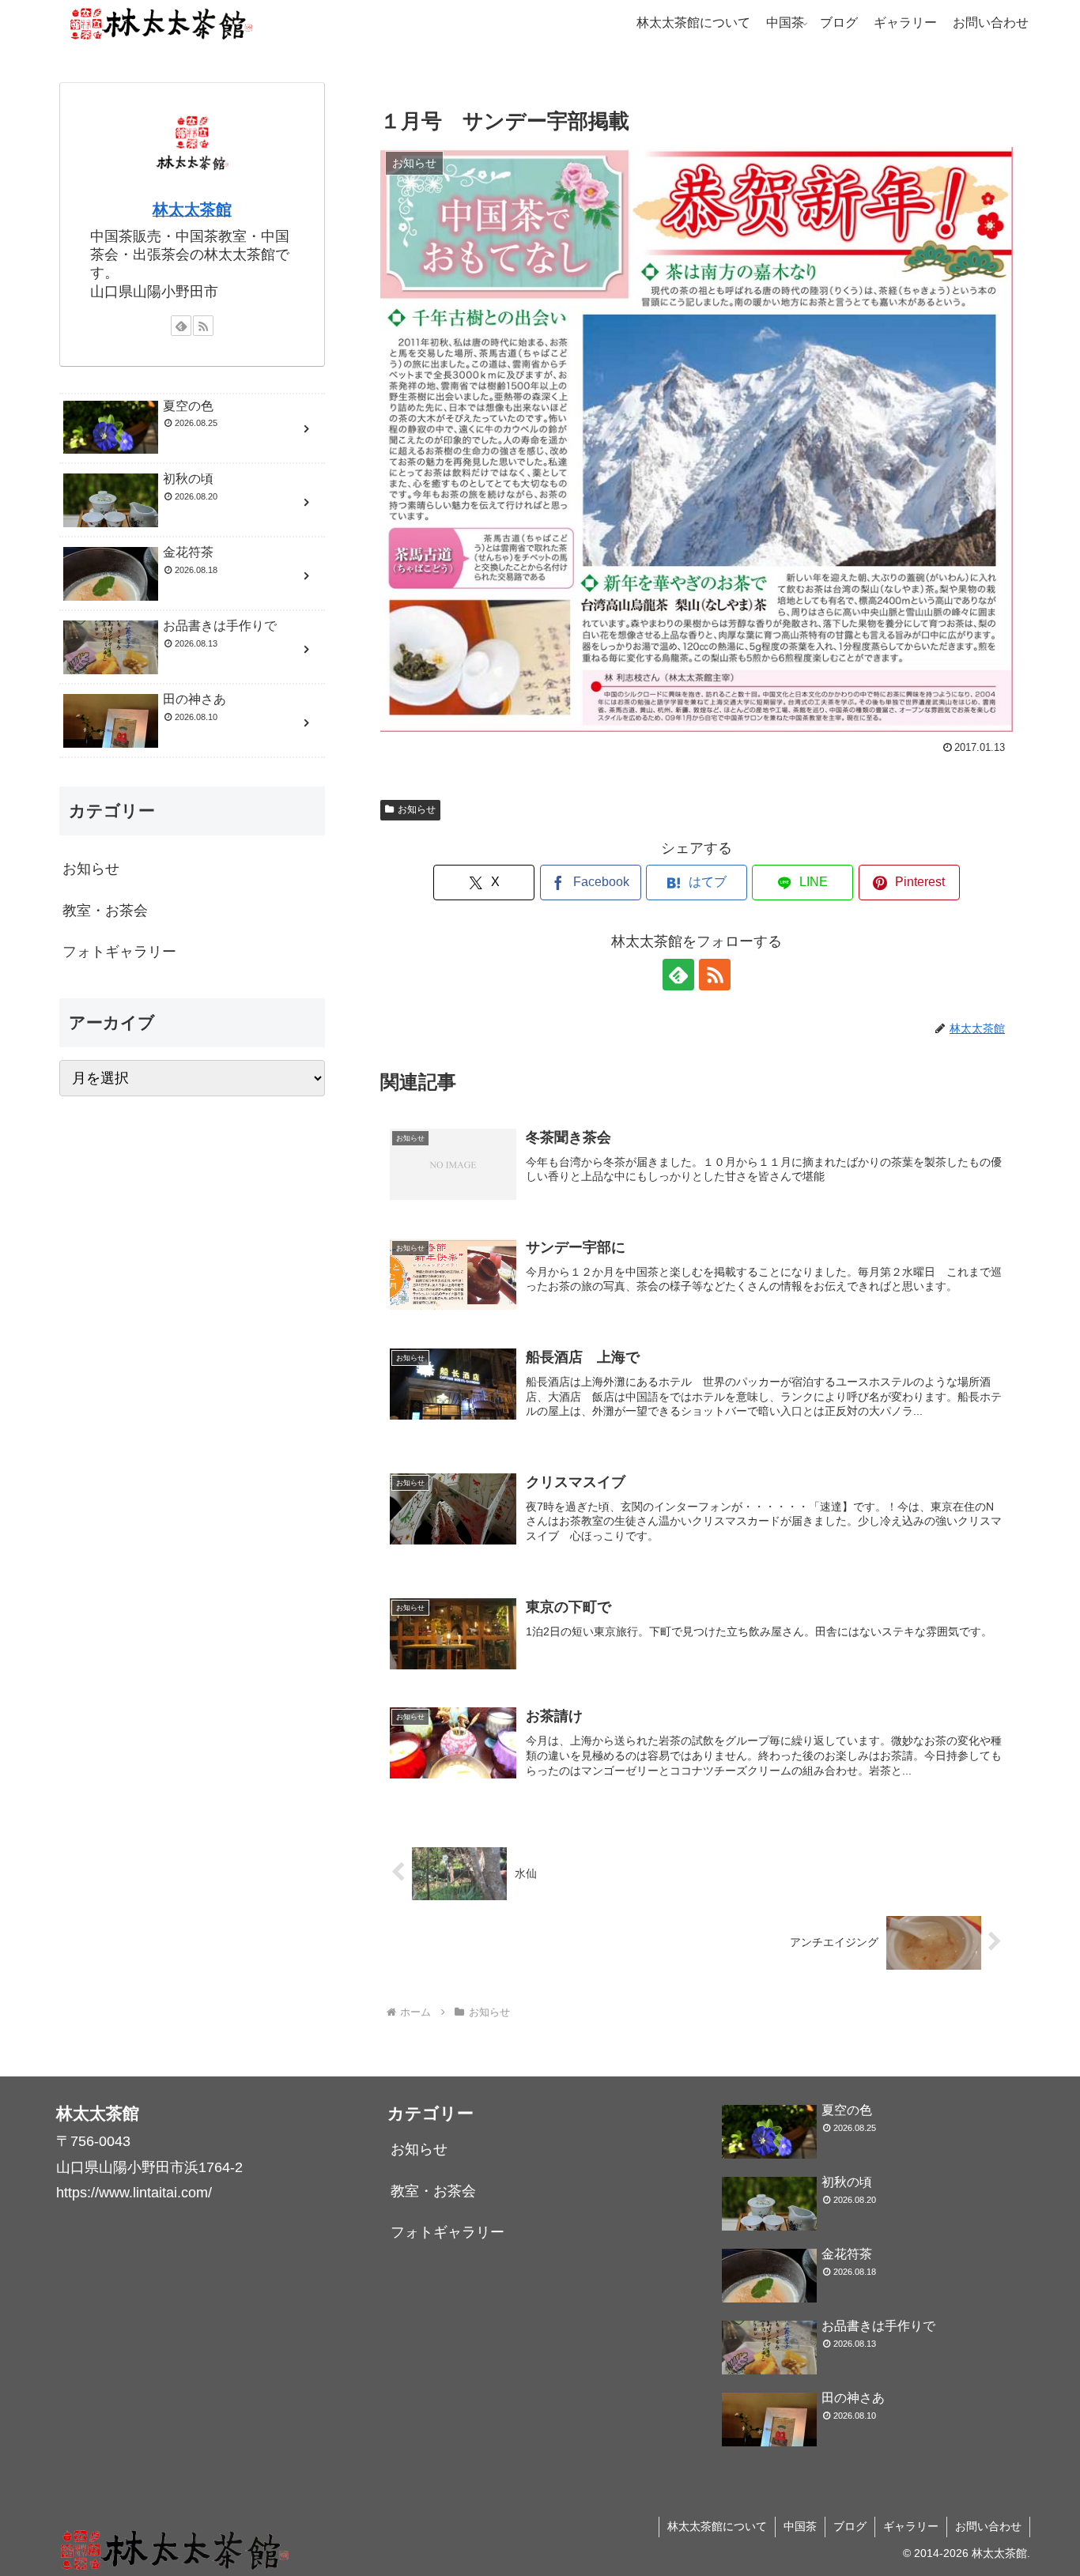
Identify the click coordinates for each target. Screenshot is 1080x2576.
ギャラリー (911, 2526)
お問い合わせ (988, 2526)
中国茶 (800, 2526)
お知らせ (417, 809)
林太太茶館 (192, 209)
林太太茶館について (717, 2526)
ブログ (850, 2526)
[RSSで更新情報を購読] (715, 975)
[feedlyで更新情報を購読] (678, 975)
